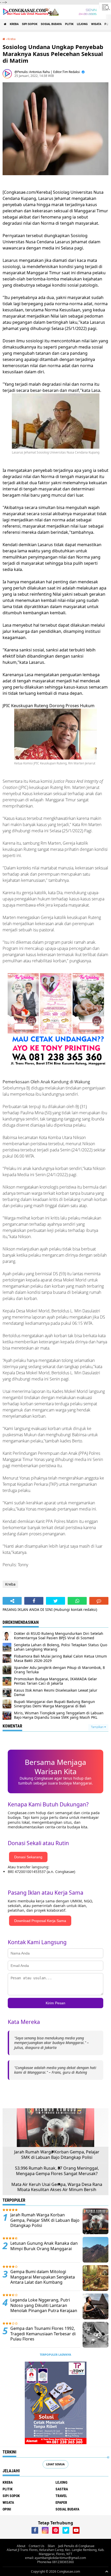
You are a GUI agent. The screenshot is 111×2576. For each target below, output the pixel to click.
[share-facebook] (34, 1601)
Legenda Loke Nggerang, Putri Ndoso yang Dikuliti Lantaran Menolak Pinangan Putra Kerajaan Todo (44, 2308)
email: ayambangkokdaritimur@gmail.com (55, 2558)
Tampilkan (98, 1727)
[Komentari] (99, 1601)
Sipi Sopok (30, 24)
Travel (61, 2496)
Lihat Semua (55, 2464)
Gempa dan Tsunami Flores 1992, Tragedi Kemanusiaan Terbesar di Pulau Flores (43, 2334)
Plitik (69, 24)
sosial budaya (51, 24)
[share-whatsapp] (77, 1601)
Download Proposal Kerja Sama (40, 1921)
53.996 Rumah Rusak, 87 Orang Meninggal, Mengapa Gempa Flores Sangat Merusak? (57, 2171)
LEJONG (82, 24)
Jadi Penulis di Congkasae (76, 2546)
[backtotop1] (107, 2571)
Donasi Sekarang (28, 1857)
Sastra (62, 2489)
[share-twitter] (55, 1601)
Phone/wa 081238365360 (55, 2562)
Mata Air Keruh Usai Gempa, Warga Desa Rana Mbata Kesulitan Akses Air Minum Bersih (57, 2187)
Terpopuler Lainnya (55, 2355)
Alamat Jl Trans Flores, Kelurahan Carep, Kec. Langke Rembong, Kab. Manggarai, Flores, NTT (55, 2552)
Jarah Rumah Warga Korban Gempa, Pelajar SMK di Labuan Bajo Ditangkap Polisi (57, 2155)
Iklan (51, 2546)
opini (7, 2509)
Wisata (96, 24)
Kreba (14, 24)
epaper (61, 2502)
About (21, 2546)
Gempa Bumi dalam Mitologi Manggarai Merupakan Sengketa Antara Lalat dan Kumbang (43, 2277)
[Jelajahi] (105, 7)
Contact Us (37, 2546)
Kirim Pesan (55, 2003)
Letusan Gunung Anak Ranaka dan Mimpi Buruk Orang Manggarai (44, 2246)
